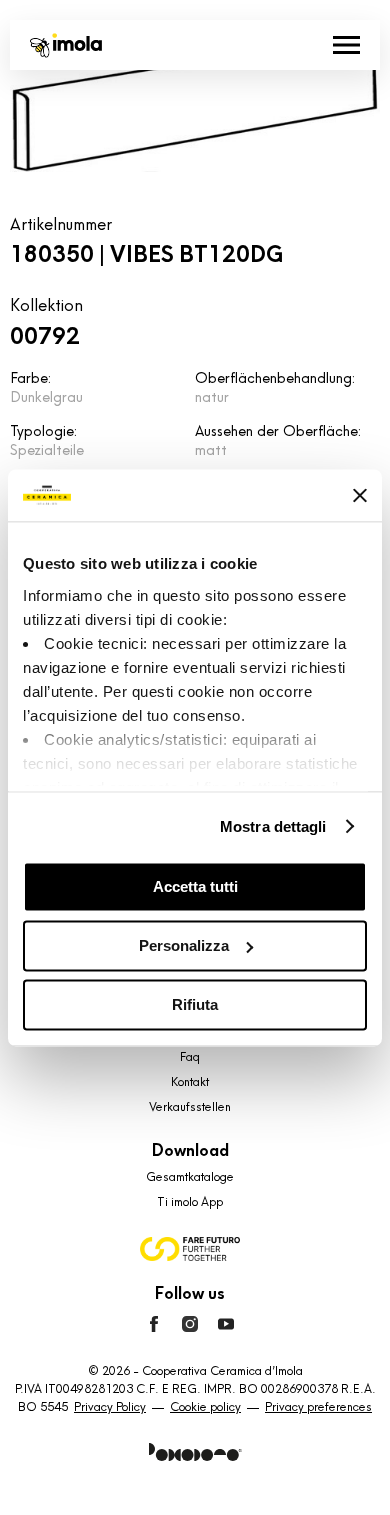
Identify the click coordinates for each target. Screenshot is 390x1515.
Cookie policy (205, 1407)
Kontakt (190, 1082)
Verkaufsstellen (190, 1107)
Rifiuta (195, 1004)
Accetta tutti (195, 886)
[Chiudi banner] (360, 495)
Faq (190, 1057)
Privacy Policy (110, 1407)
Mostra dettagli (273, 826)
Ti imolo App (190, 1202)
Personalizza (184, 945)
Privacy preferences (318, 1407)
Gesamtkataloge (190, 1177)
